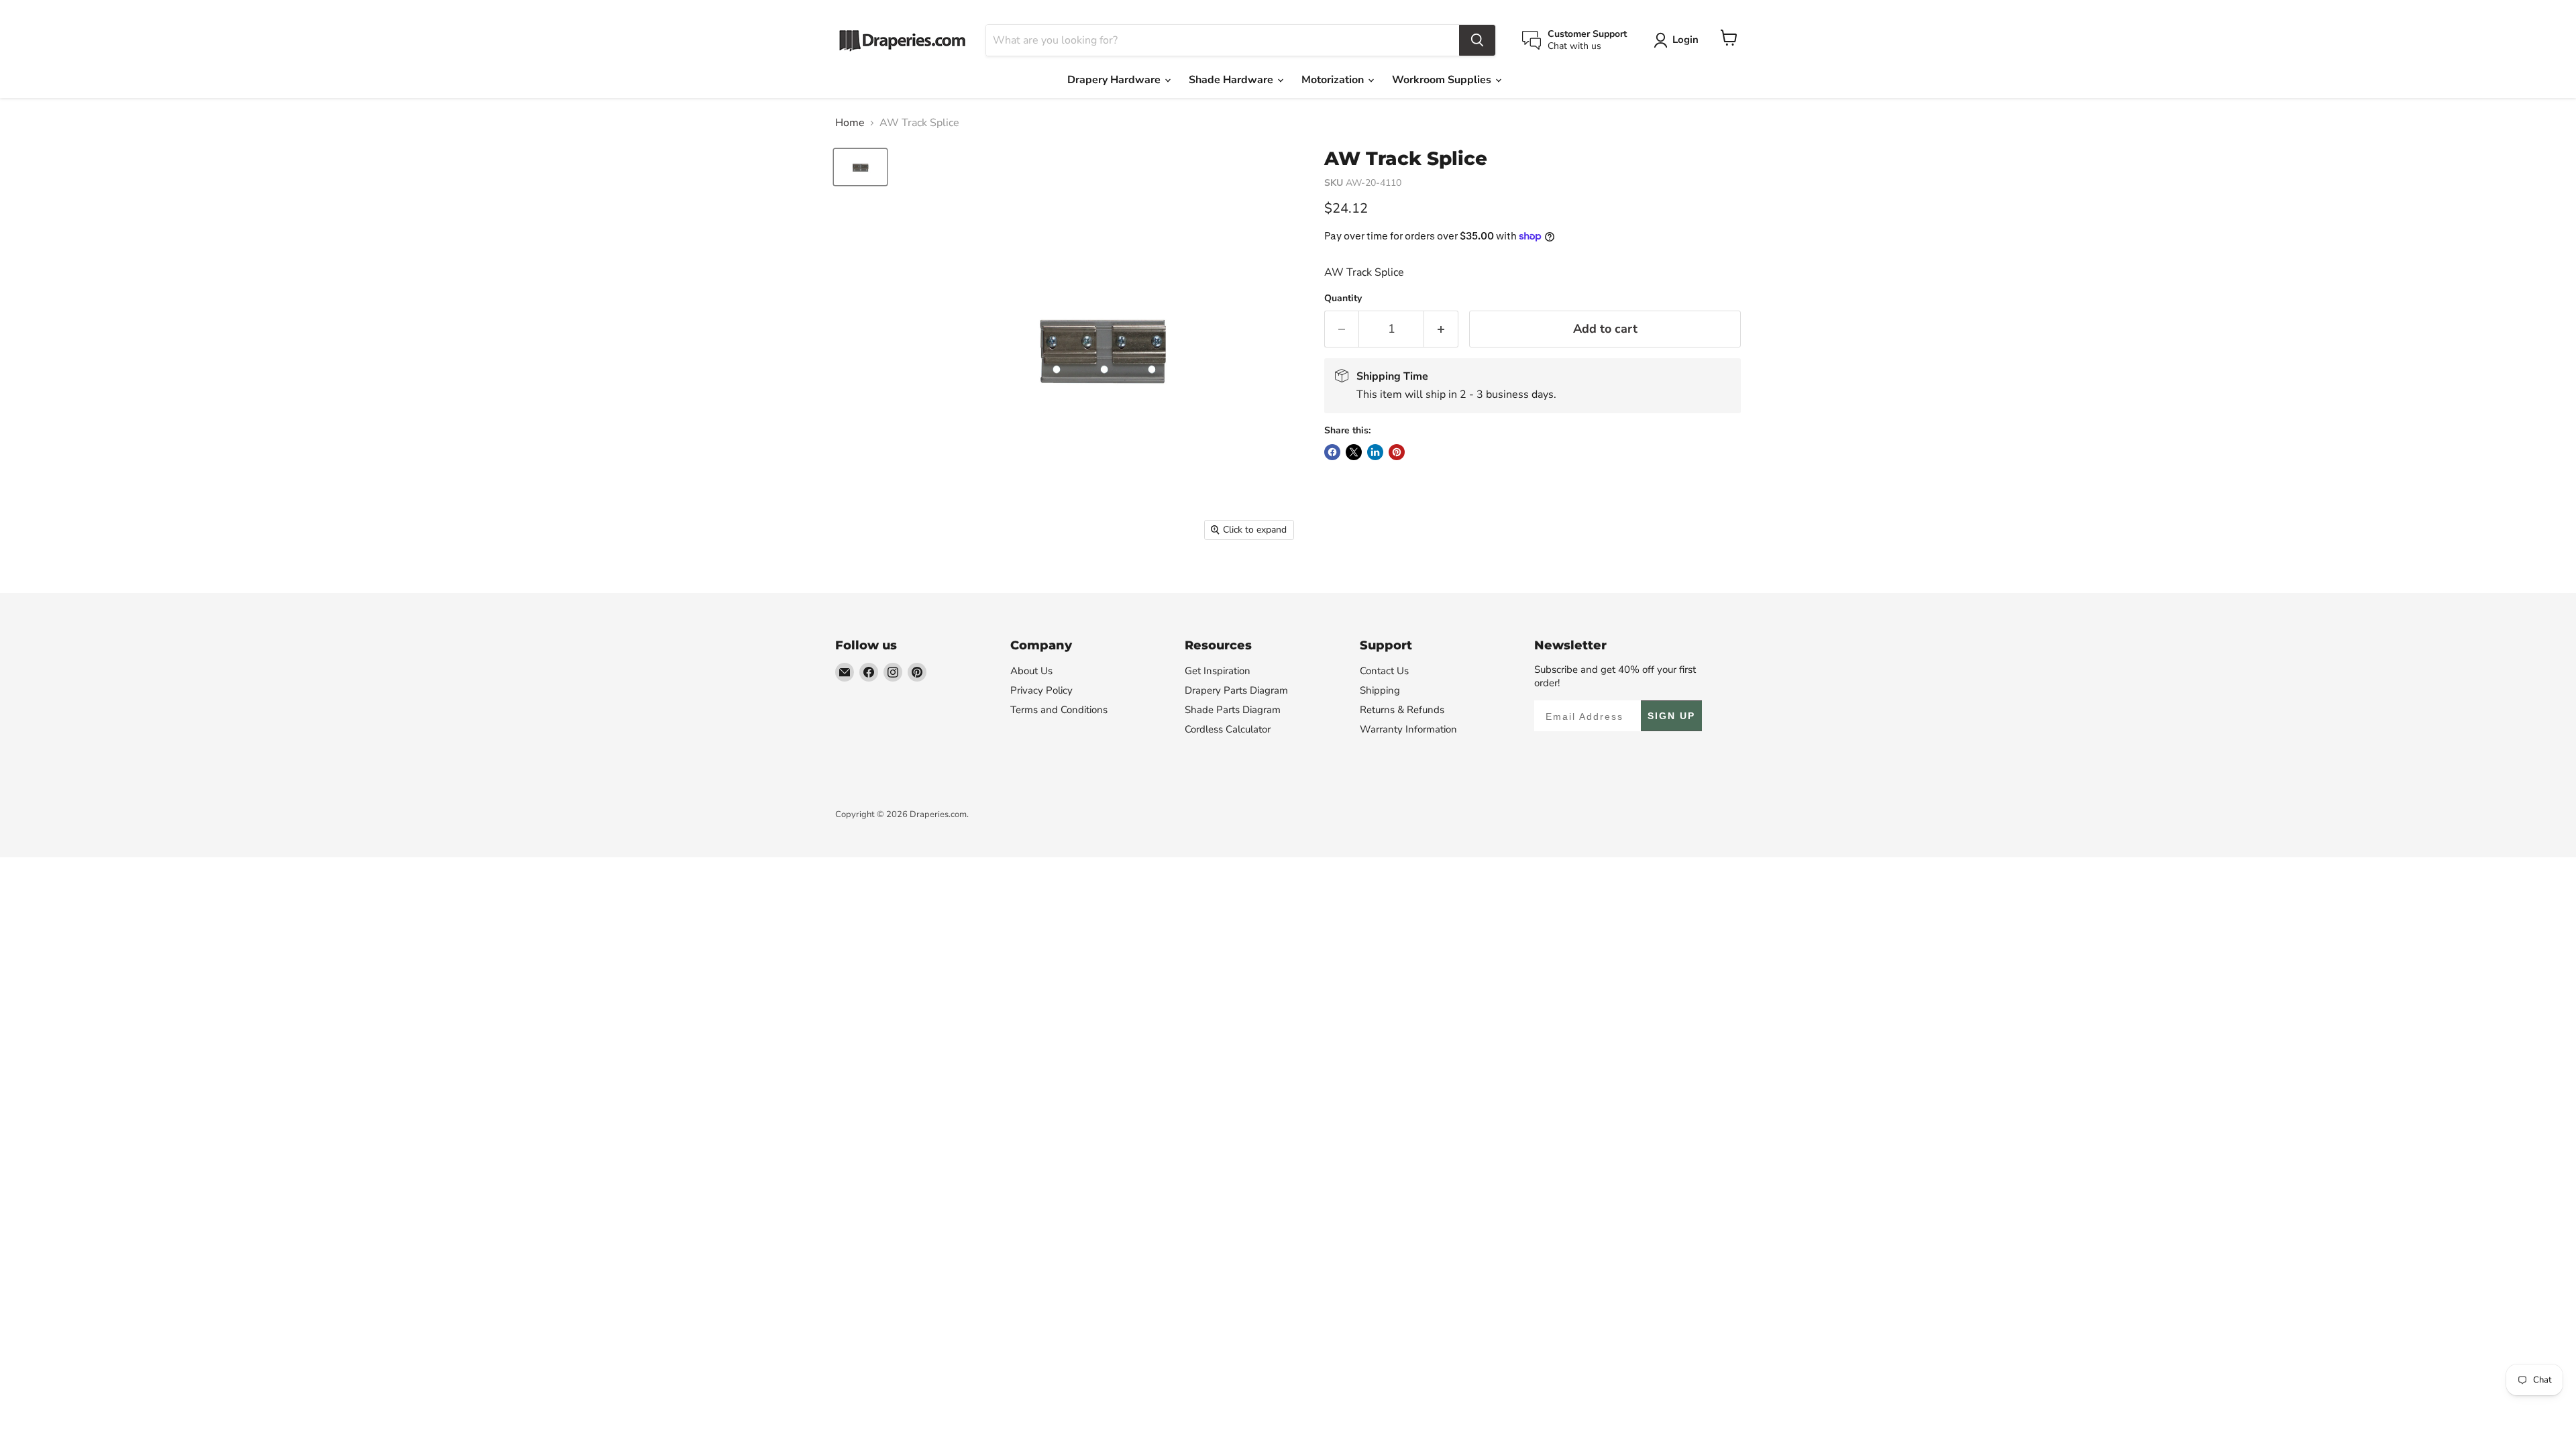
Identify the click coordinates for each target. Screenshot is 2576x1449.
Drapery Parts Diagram (1236, 690)
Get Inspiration (1218, 671)
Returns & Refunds (1402, 710)
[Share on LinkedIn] (1375, 452)
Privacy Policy (1041, 690)
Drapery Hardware (1115, 80)
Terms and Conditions (1059, 710)
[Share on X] (1354, 452)
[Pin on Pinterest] (1397, 452)
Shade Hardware (1232, 80)
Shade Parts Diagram (1233, 710)
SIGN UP (1671, 716)
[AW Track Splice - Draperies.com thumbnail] (860, 167)
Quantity (1343, 299)
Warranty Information (1408, 729)
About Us (1031, 671)
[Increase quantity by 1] (1441, 329)
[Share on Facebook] (1332, 452)
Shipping (1380, 690)
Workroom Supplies (1443, 80)
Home (850, 123)
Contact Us (1384, 671)
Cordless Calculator (1228, 729)
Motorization (1334, 80)
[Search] (1477, 40)
